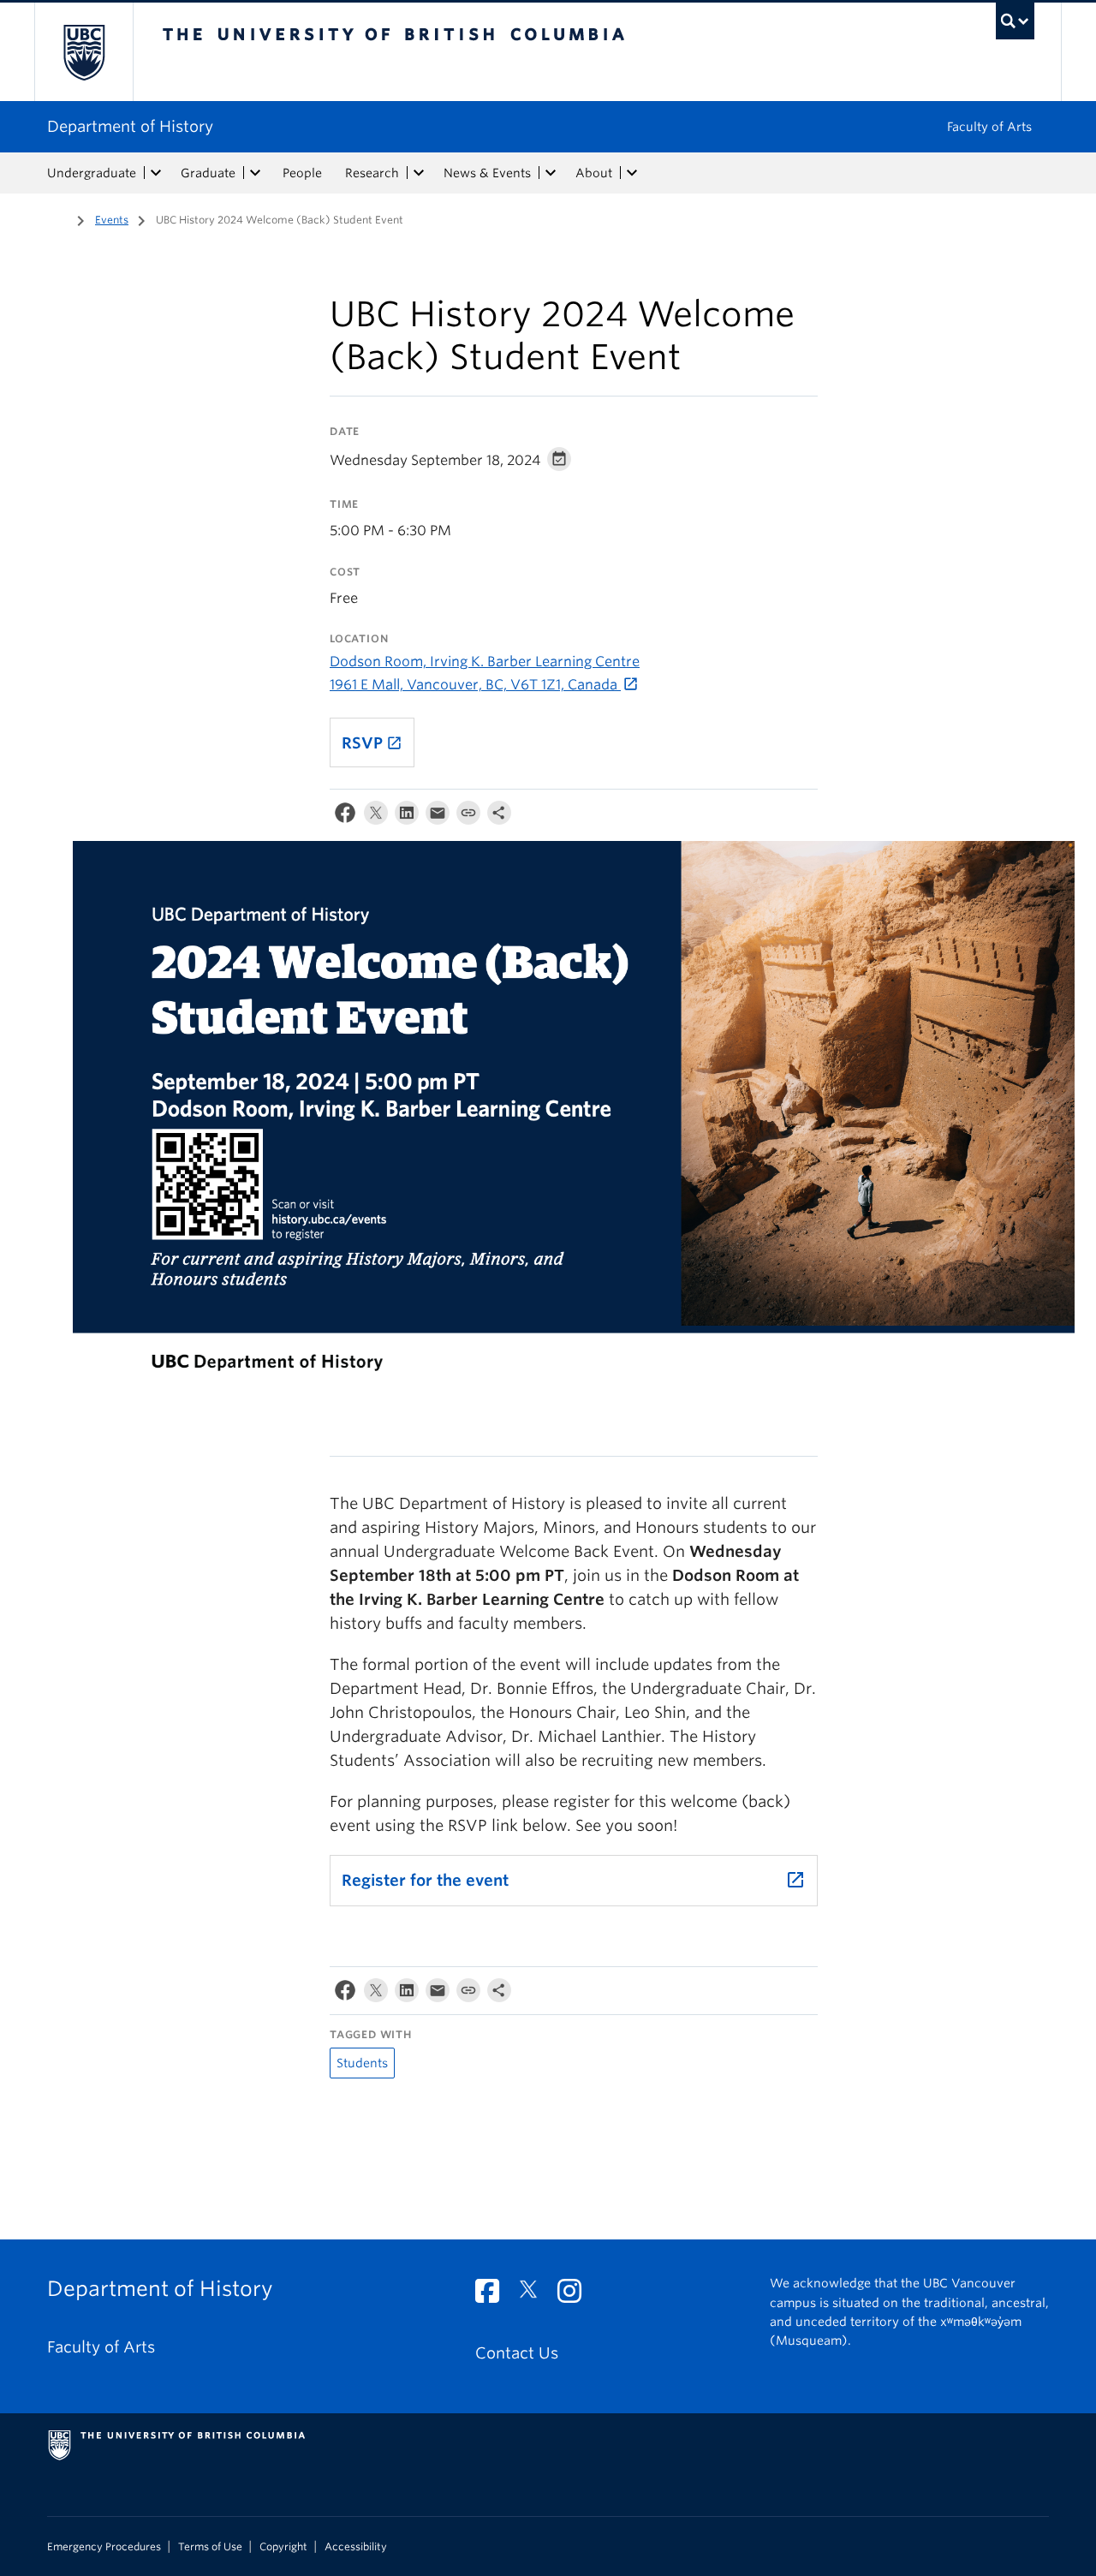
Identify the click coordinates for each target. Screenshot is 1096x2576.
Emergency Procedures (104, 2547)
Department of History (130, 126)
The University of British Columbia (83, 52)
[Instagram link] (576, 2296)
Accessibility (356, 2547)
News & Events (487, 173)
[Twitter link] (535, 2296)
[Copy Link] (468, 817)
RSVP (372, 743)
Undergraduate (92, 173)
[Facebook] (345, 817)
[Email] (438, 817)
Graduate (208, 173)
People (302, 173)
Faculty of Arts (989, 127)
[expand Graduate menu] (255, 173)
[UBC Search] (1015, 21)
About (594, 173)
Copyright (283, 2547)
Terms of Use (210, 2547)
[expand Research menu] (419, 173)
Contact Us (517, 2353)
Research (372, 173)
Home (57, 218)
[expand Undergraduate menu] (156, 173)
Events (112, 220)
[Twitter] (376, 817)
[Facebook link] (494, 2296)
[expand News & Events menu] (551, 173)
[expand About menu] (632, 173)
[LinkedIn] (407, 817)
